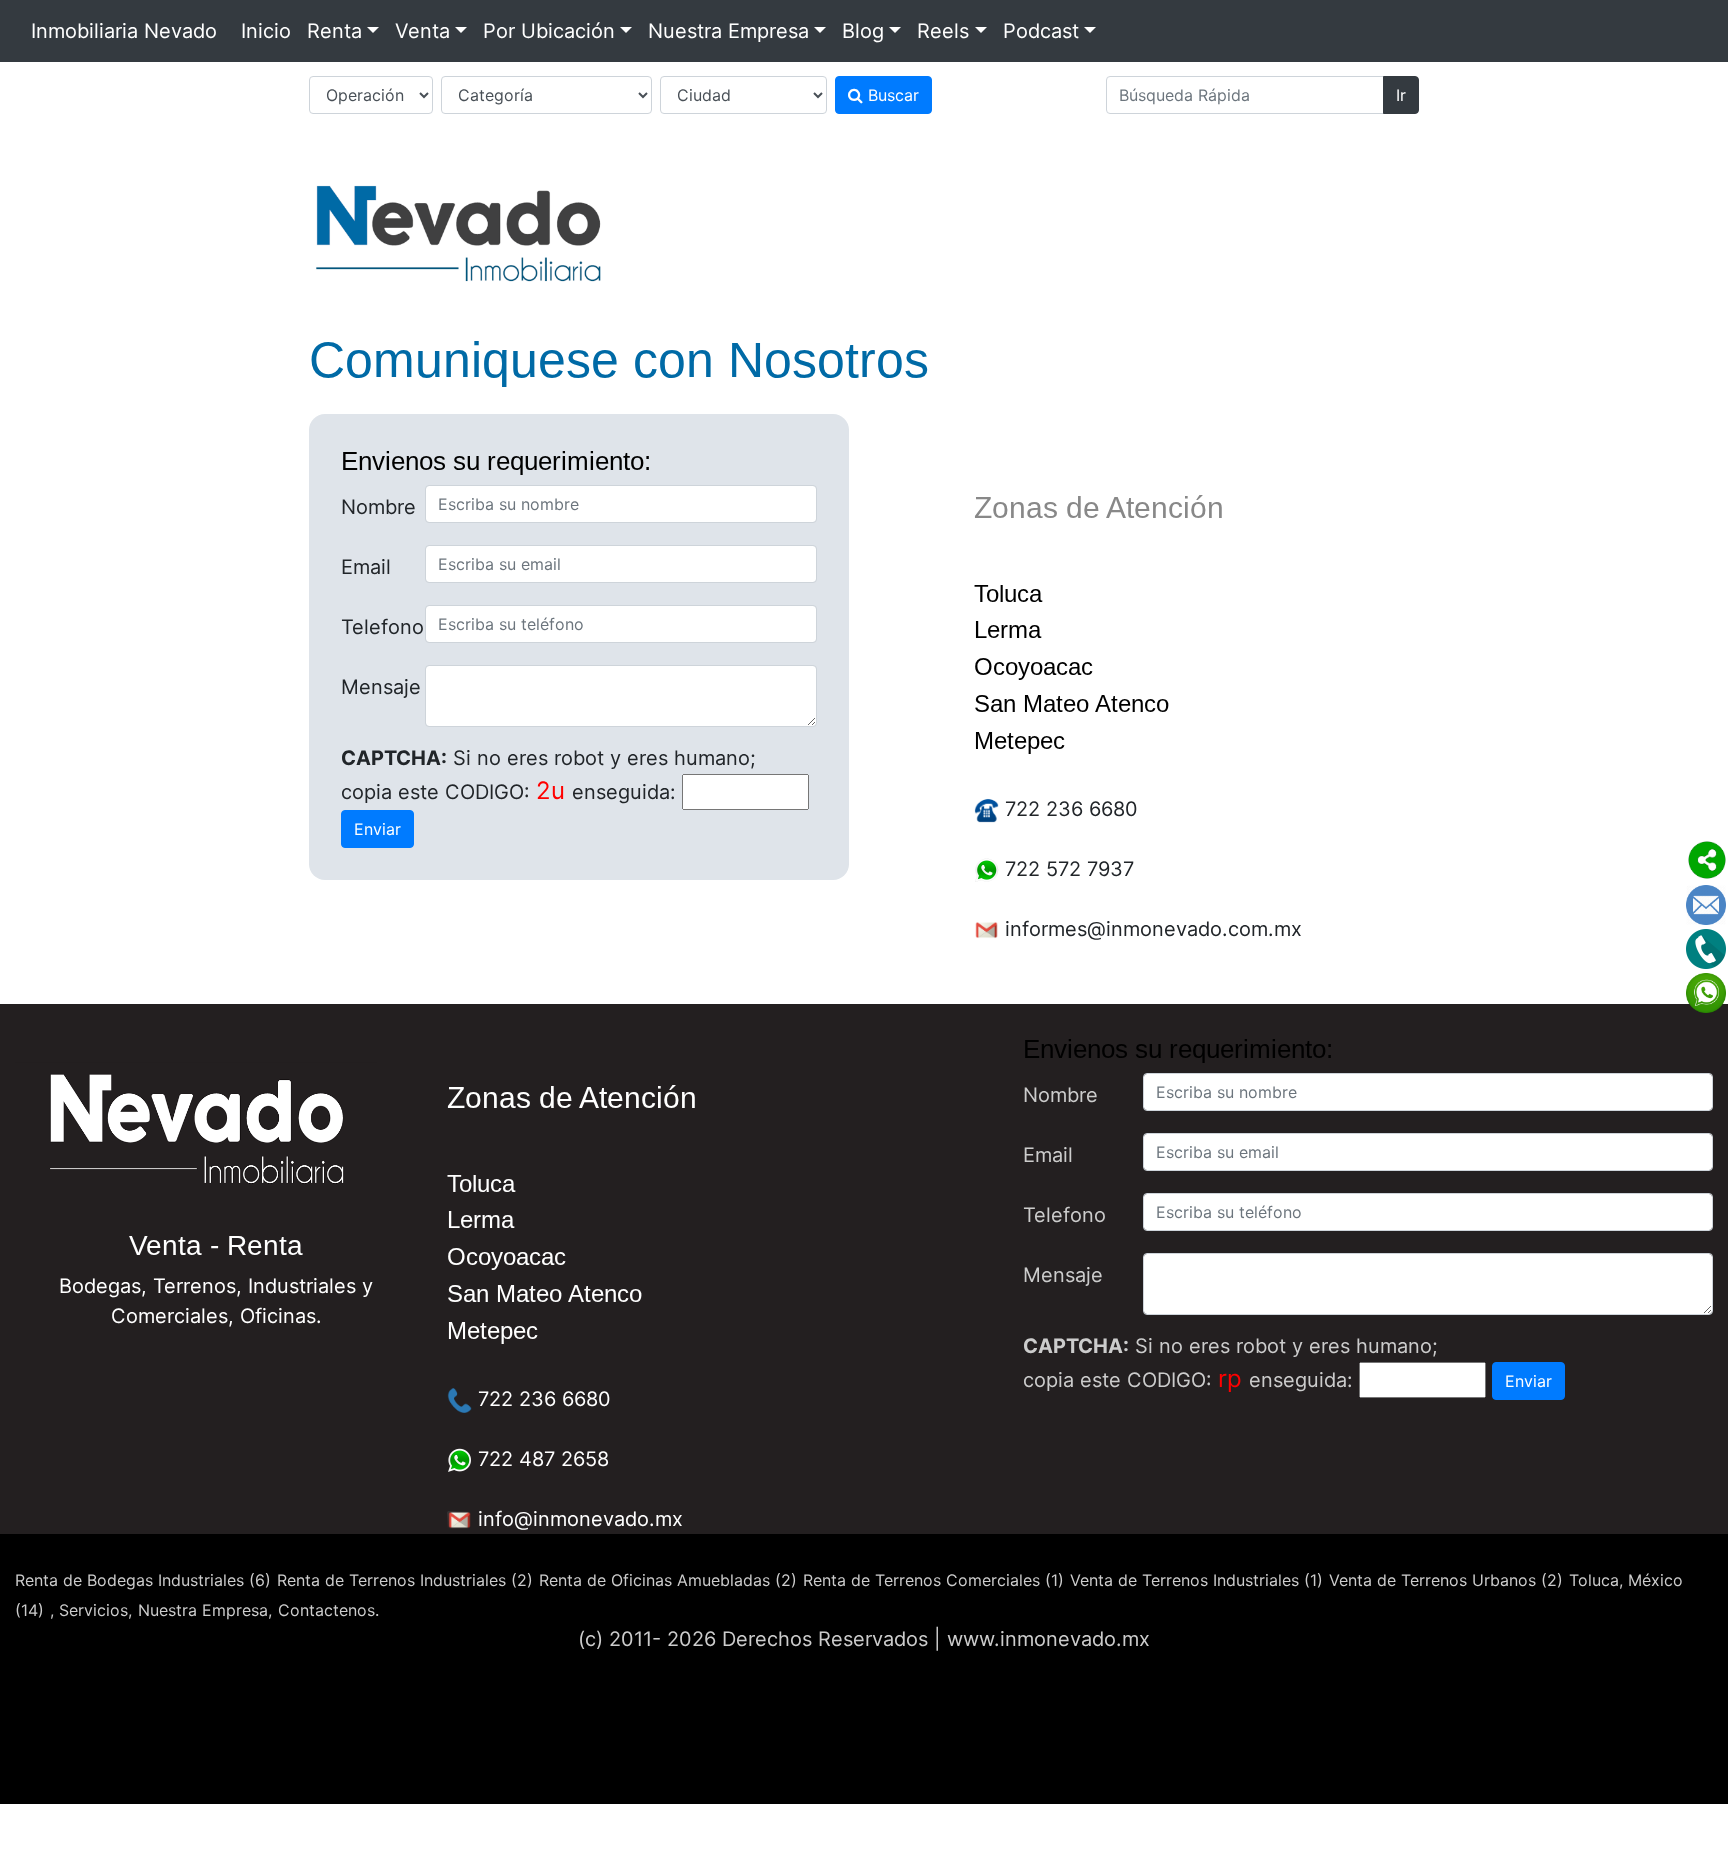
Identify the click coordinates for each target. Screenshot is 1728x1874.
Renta (334, 31)
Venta (422, 31)
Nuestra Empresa (728, 31)
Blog (863, 31)
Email (366, 567)
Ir (1401, 95)
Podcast (1041, 31)
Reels (943, 31)
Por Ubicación (549, 31)
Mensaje (375, 687)
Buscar (891, 95)
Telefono (375, 627)
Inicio (266, 31)
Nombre (375, 507)
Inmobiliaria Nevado (124, 31)
